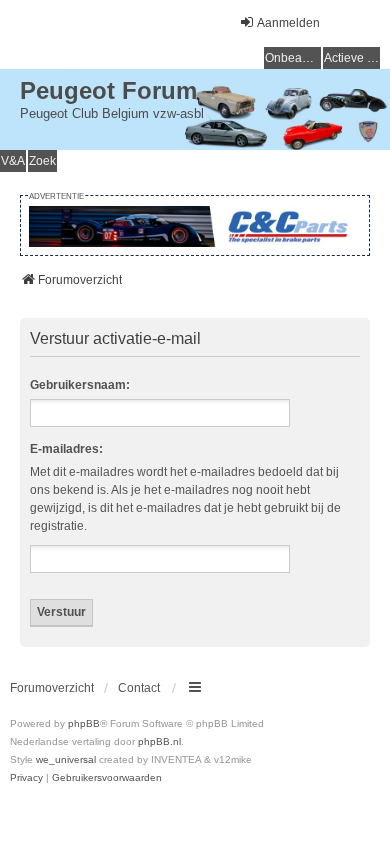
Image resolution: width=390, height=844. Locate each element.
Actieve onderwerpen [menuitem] (352, 58)
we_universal (66, 759)
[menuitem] (26, 778)
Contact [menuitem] (139, 688)
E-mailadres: (66, 449)
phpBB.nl (159, 741)
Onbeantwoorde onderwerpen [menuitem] (293, 58)
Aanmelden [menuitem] (288, 23)
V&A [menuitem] (13, 161)
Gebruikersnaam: (80, 385)
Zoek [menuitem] (42, 161)
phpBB (84, 723)
